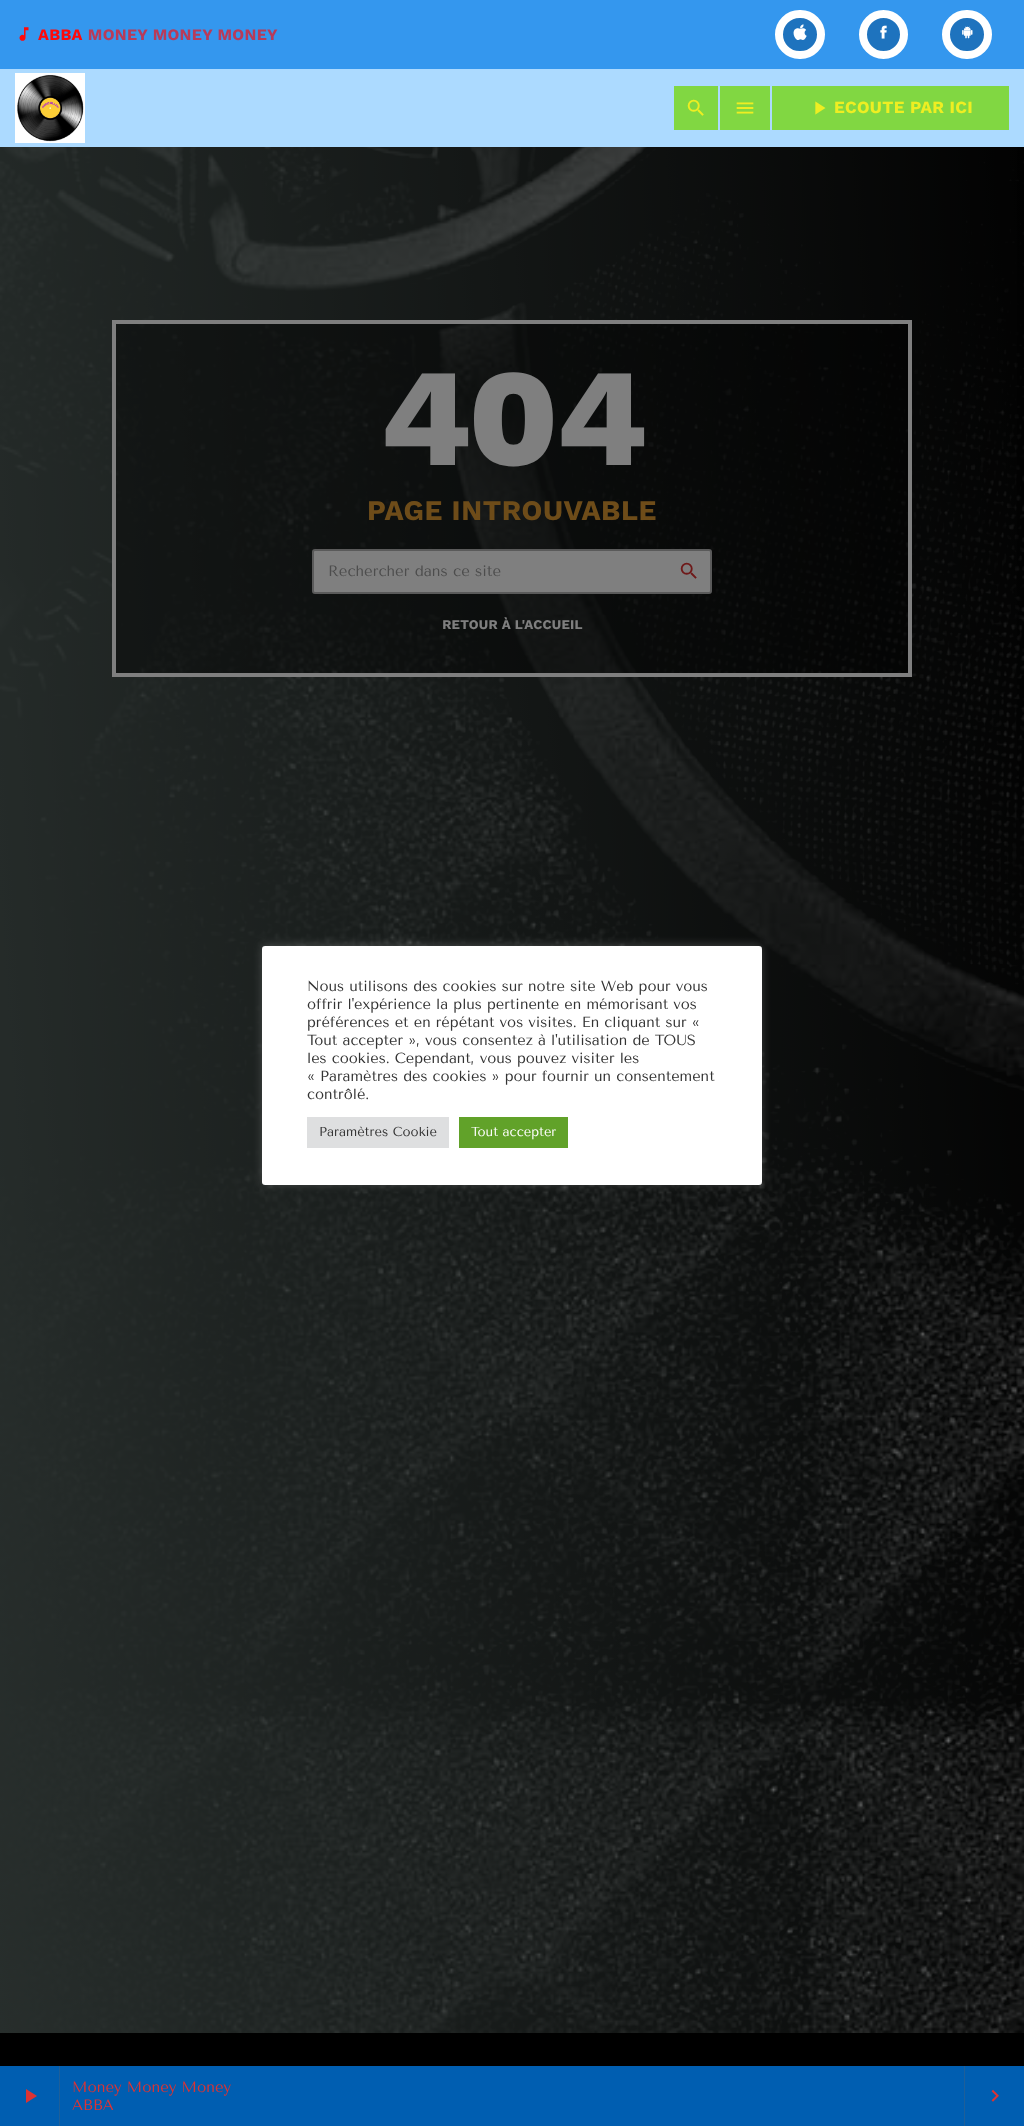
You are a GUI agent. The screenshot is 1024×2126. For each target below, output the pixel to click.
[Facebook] (884, 34)
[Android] (967, 34)
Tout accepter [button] (513, 1132)
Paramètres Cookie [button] (378, 1132)
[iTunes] (800, 34)
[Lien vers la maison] (50, 108)
